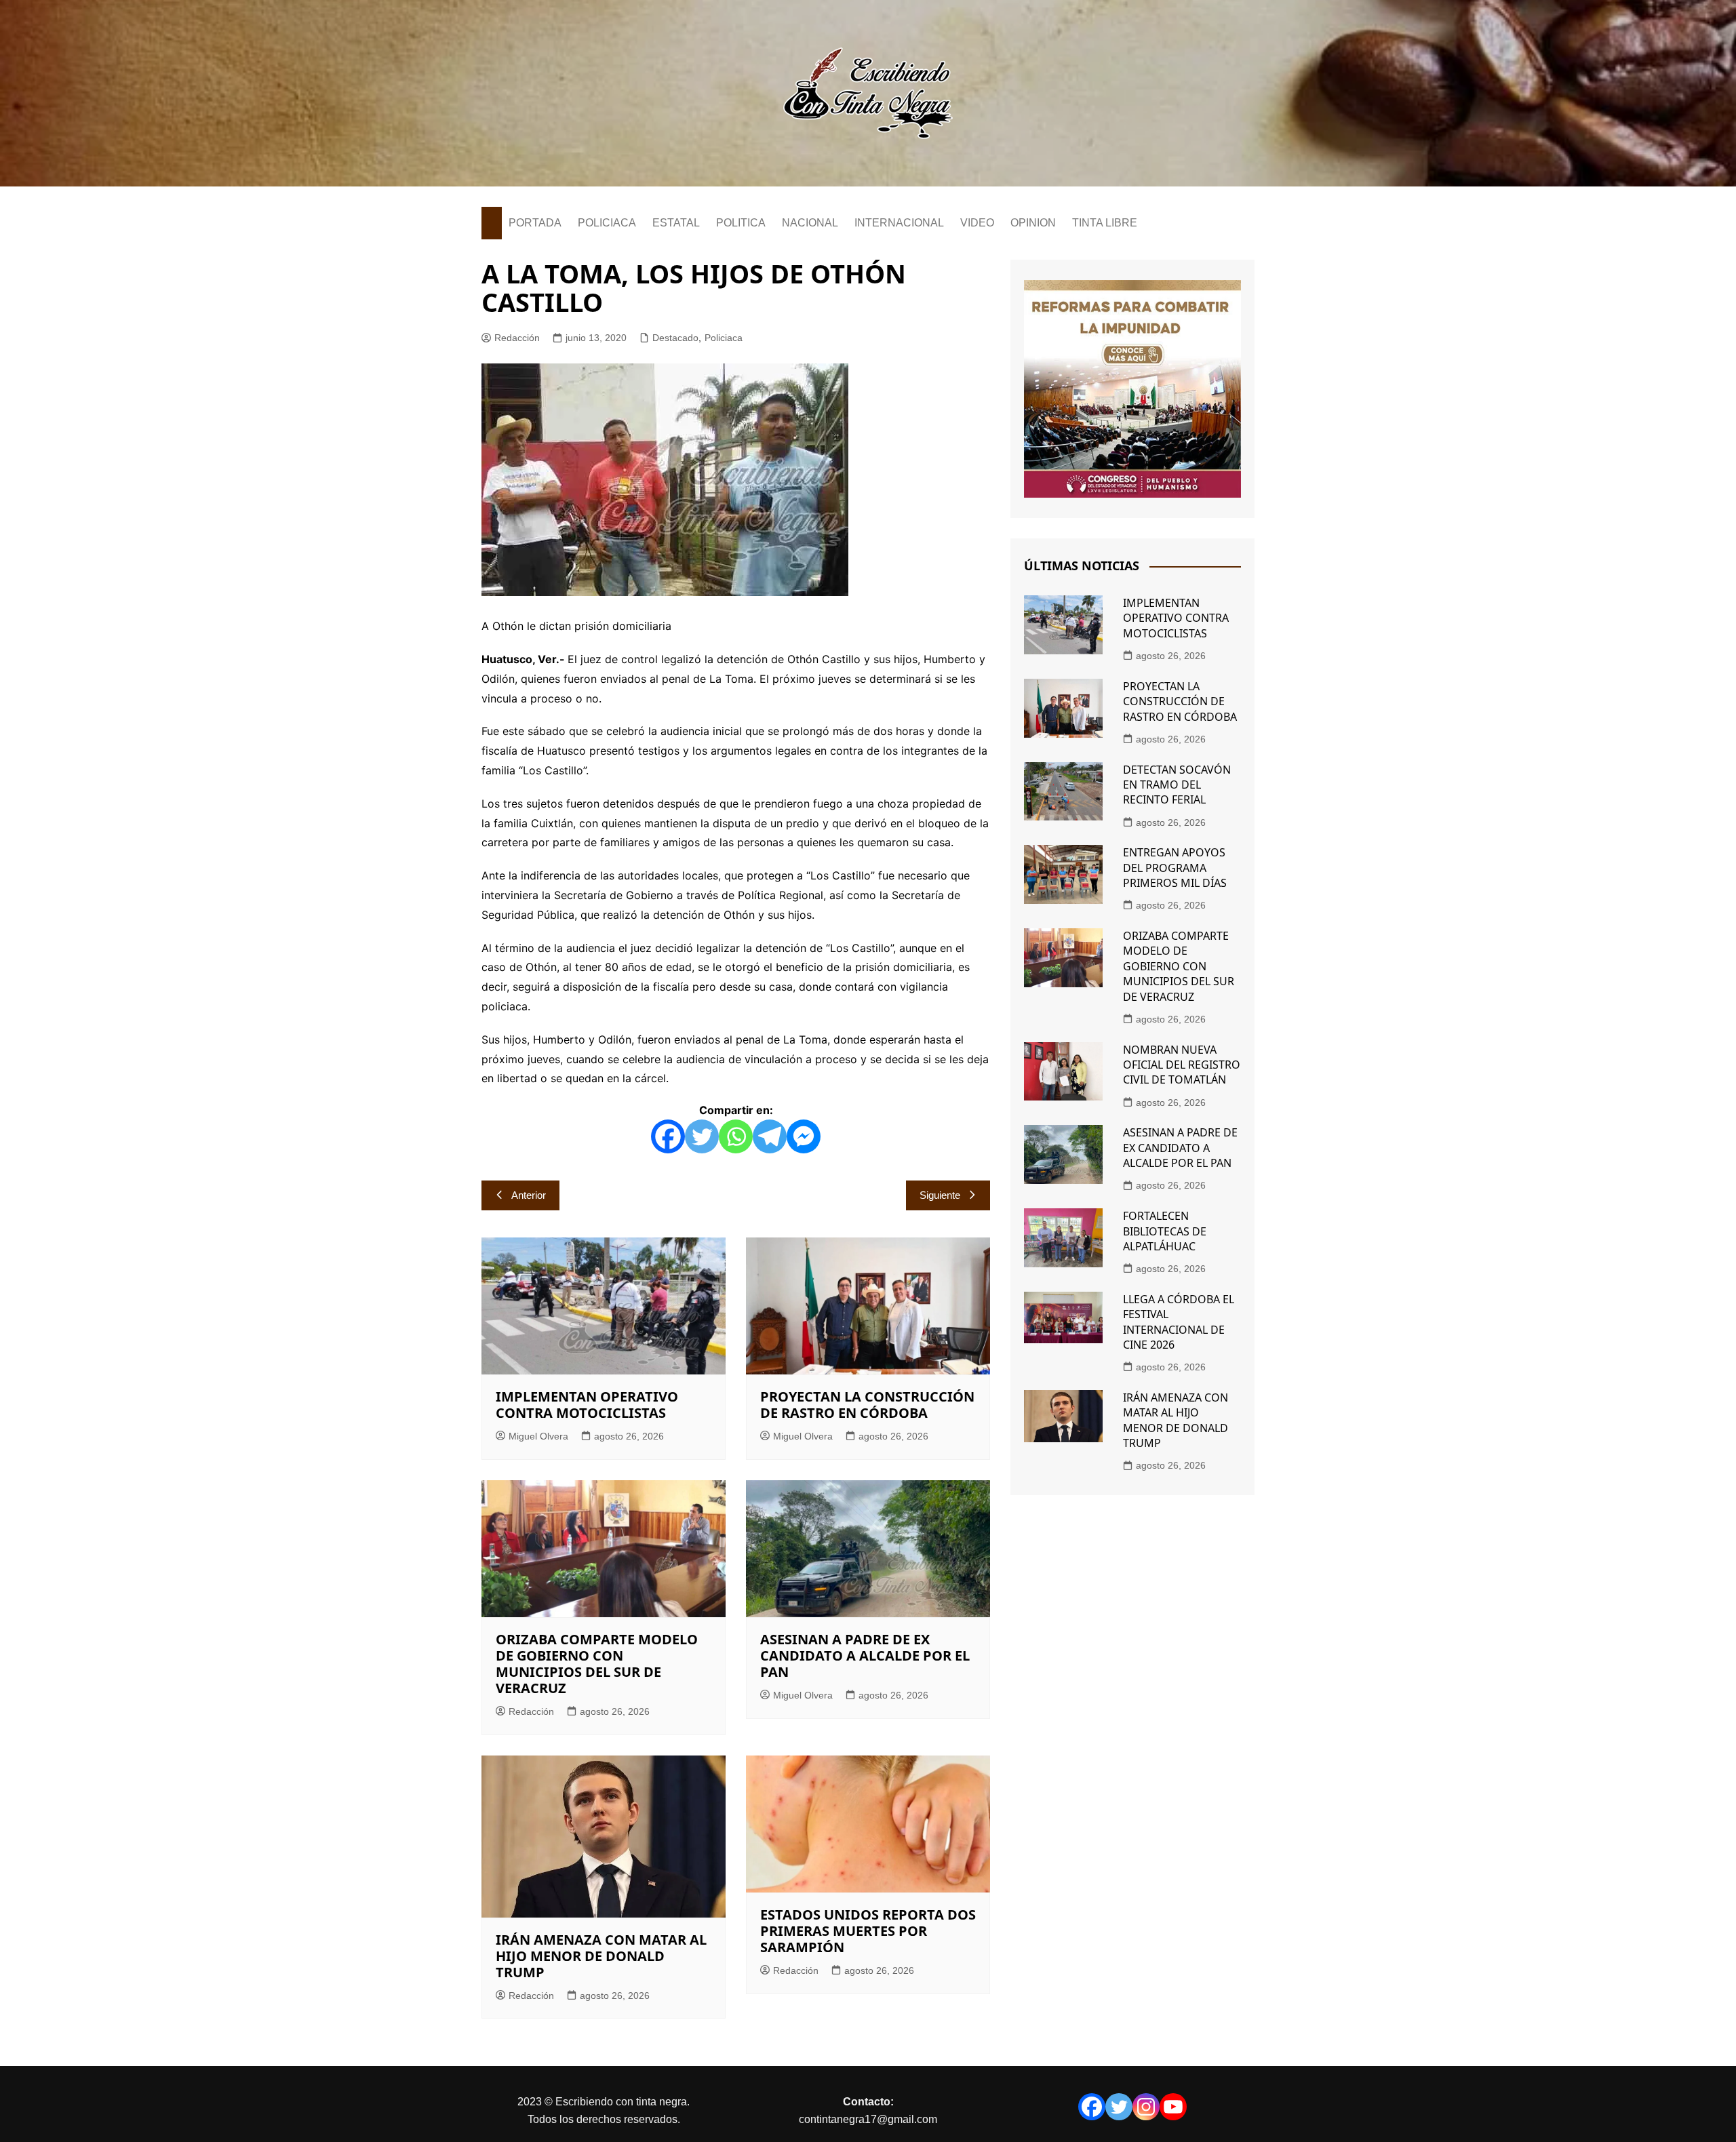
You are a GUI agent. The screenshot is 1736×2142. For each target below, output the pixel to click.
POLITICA (741, 223)
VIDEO (977, 223)
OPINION (1033, 223)
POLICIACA (607, 223)
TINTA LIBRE (1105, 223)
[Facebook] (668, 1136)
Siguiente (940, 1195)
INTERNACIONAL (899, 223)
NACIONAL (810, 223)
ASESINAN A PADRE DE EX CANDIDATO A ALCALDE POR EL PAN (865, 1655)
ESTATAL (676, 223)
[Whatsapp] (736, 1136)
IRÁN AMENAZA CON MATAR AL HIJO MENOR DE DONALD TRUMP (601, 1956)
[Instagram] (1146, 2107)
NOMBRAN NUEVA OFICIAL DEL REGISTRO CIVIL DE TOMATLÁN (1182, 1065)
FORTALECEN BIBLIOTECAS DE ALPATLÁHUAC (1165, 1231)
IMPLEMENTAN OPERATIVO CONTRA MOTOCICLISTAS (587, 1405)
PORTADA (535, 223)
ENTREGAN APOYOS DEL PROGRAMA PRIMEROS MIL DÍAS (1175, 868)
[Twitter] (702, 1136)
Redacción (517, 338)
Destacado (675, 338)
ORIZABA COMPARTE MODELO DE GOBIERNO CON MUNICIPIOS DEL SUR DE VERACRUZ (597, 1664)
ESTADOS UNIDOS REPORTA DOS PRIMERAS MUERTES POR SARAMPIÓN (868, 1931)
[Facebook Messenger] (804, 1136)
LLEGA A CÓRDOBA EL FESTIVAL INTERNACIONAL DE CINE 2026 (1179, 1322)
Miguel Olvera (538, 1436)
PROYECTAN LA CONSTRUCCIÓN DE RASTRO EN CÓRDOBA (867, 1405)
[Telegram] (770, 1136)
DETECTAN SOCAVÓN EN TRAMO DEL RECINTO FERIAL (1177, 785)
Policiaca (724, 338)
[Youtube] (1173, 2107)
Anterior (529, 1195)
